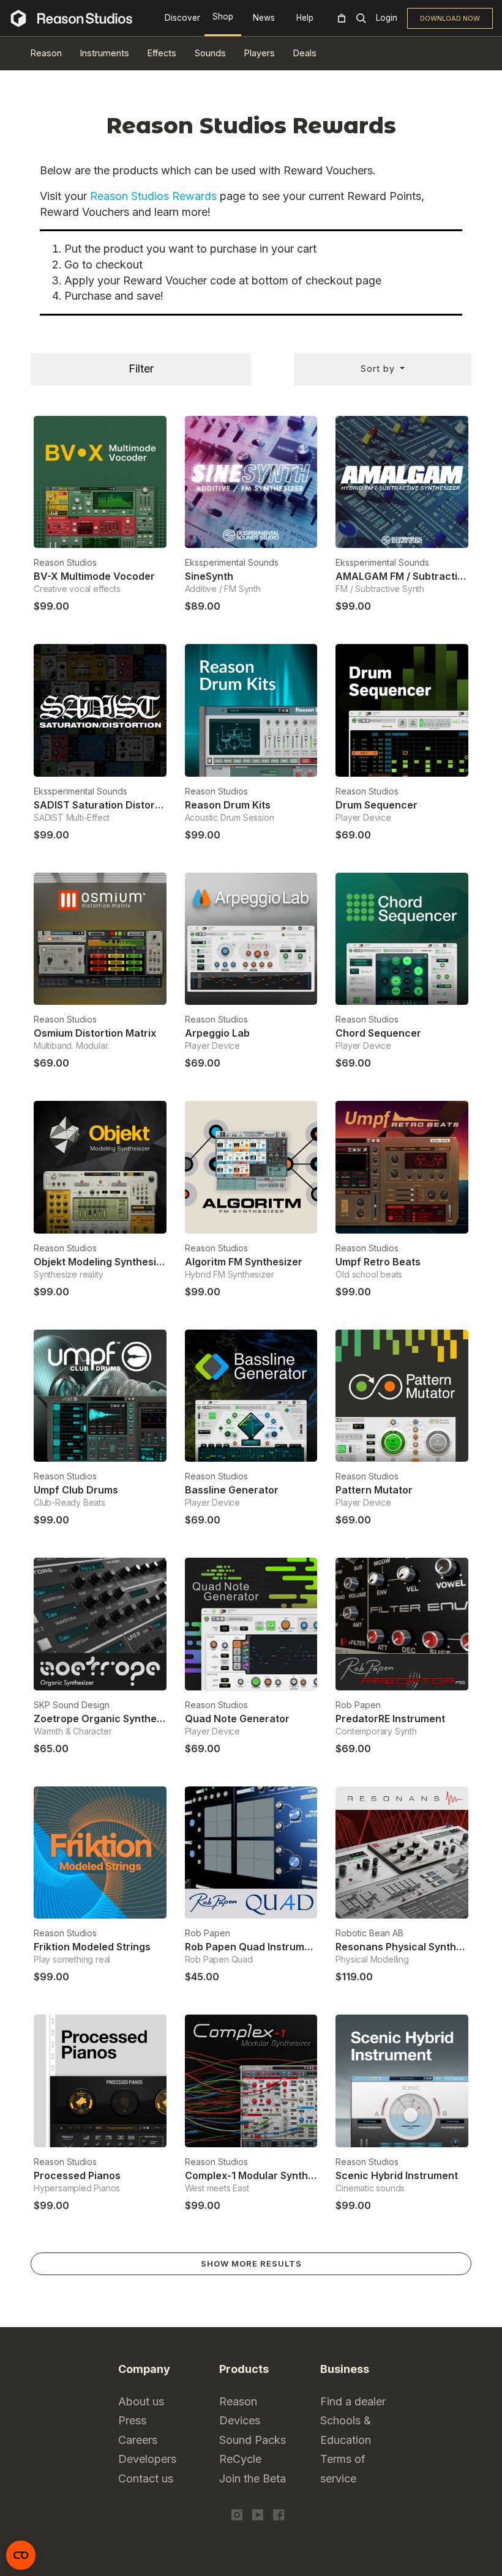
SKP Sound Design (72, 1705)
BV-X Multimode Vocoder (94, 576)
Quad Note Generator (237, 1719)
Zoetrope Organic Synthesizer (107, 1719)
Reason (46, 53)
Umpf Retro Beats (378, 1262)
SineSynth (209, 576)
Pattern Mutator (374, 1490)
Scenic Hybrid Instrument (397, 2175)
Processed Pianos (77, 2175)
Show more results (251, 2263)
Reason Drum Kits (228, 805)
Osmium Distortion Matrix (95, 1033)
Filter (141, 368)
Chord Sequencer (378, 1033)
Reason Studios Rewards (153, 196)
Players (260, 53)
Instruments (105, 53)
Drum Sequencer (376, 805)
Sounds (210, 53)
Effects (162, 53)
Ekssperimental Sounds (232, 562)
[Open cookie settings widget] (21, 2555)
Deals (305, 53)
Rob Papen (358, 1705)
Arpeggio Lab (217, 1033)
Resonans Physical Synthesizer (411, 1947)
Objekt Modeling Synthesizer (103, 1262)
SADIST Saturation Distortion (103, 805)
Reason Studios (65, 562)
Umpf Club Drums (76, 1490)
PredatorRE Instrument (390, 1719)
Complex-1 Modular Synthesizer (261, 2175)
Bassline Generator (232, 1490)
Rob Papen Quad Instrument (253, 1947)
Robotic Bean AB (369, 1933)
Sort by (379, 368)
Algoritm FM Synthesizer (244, 1262)
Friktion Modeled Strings (92, 1947)
